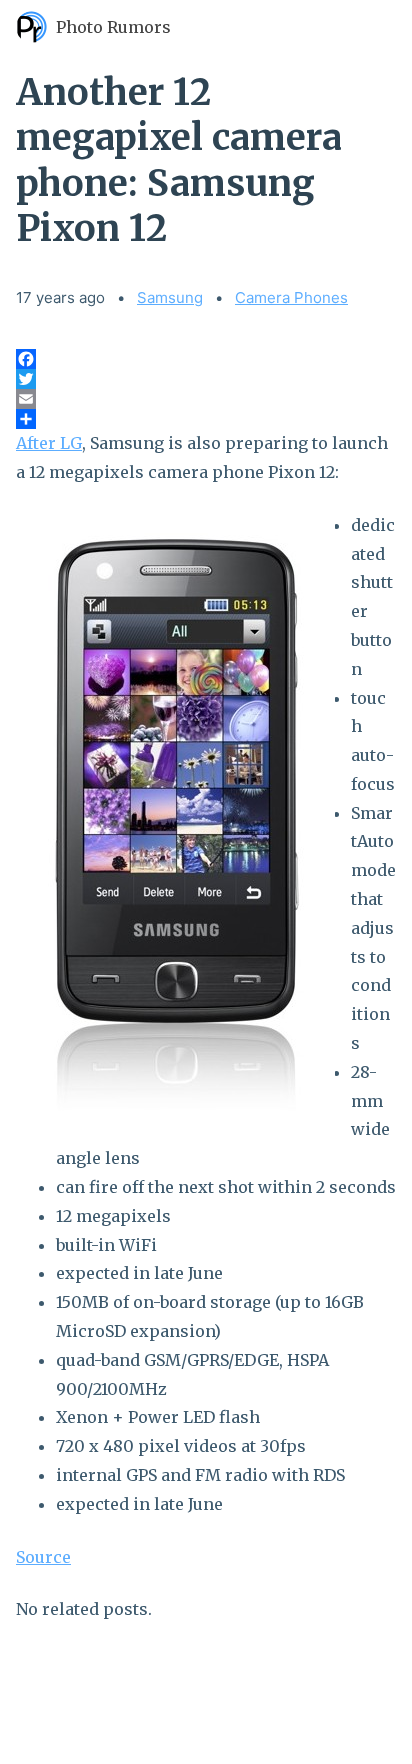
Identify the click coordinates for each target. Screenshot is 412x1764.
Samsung (170, 297)
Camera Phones (291, 297)
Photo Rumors (113, 27)
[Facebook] (206, 359)
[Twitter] (206, 379)
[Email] (206, 399)
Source (43, 1557)
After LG (49, 443)
